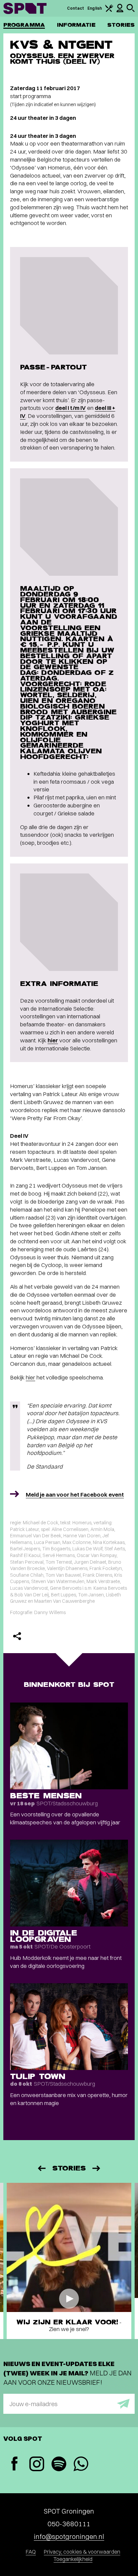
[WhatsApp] (81, 2465)
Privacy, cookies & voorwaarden (82, 2552)
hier (53, 1040)
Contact (76, 8)
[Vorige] (41, 2168)
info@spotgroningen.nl (69, 2536)
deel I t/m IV (71, 408)
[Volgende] (97, 2168)
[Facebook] (14, 2464)
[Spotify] (59, 2465)
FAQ (31, 2552)
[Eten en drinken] (109, 11)
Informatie (76, 25)
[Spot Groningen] (25, 8)
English (95, 8)
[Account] (120, 11)
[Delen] (17, 1636)
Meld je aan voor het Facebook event (75, 1494)
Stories (121, 25)
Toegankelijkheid (73, 2559)
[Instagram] (37, 2465)
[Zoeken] (131, 11)
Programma (24, 25)
